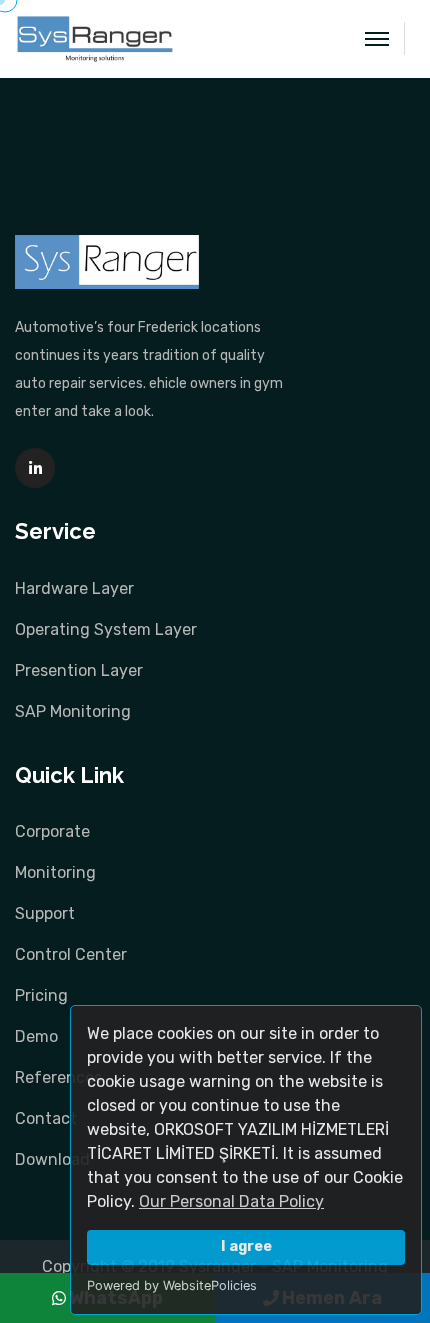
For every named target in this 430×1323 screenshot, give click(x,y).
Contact (46, 1118)
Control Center (71, 954)
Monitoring (55, 872)
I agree (246, 1246)
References (58, 1077)
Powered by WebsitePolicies (172, 1285)
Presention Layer (79, 670)
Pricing (41, 995)
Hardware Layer (74, 588)
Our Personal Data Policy (231, 1201)
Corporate (52, 831)
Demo (36, 1036)
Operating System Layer (106, 629)
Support (45, 913)
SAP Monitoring (73, 711)
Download (52, 1159)
